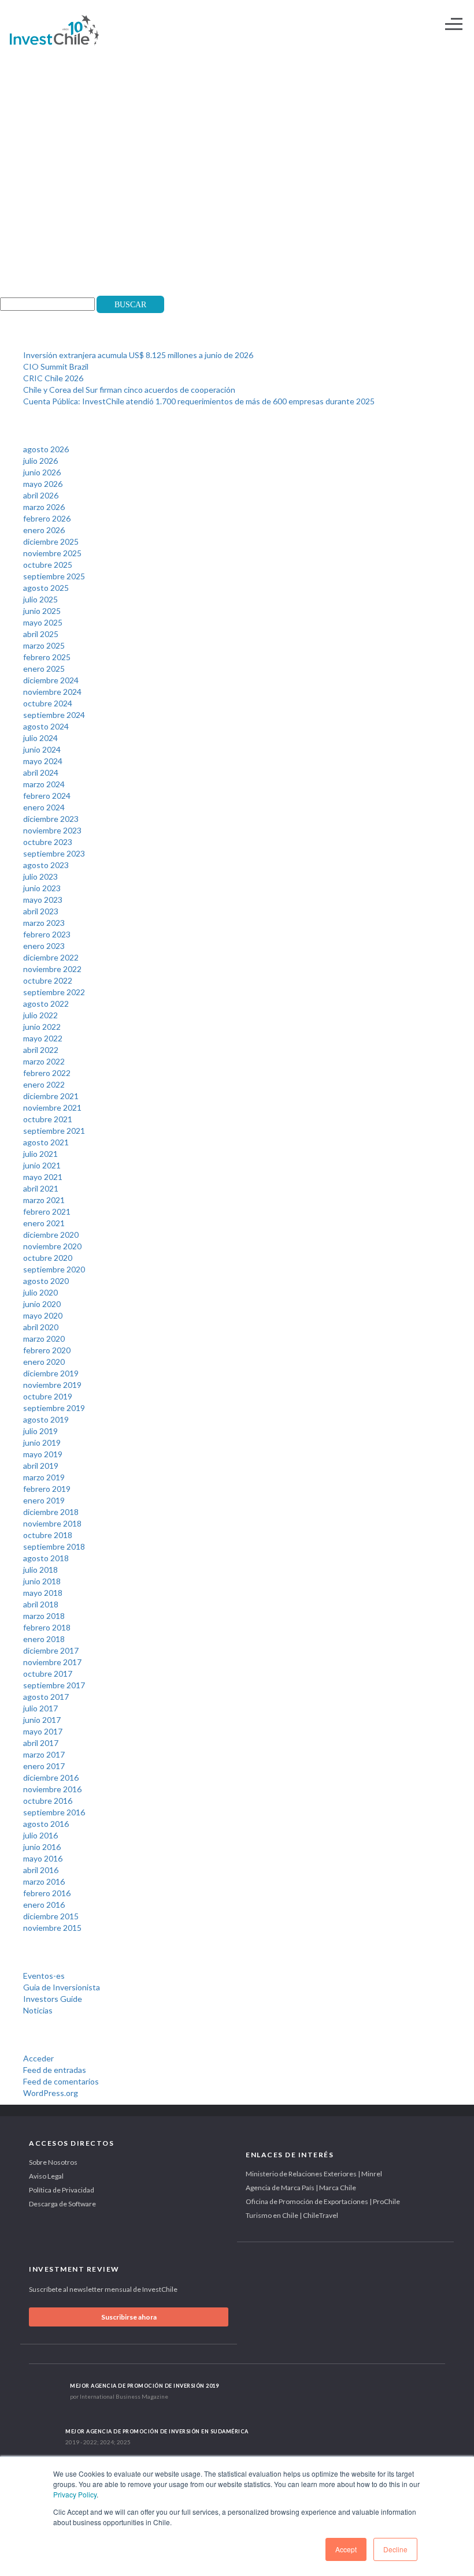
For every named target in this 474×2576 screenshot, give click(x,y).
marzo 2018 (44, 1616)
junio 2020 (42, 1304)
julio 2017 (40, 1708)
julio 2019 (40, 1431)
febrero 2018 (47, 1627)
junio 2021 (42, 1165)
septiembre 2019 (54, 1408)
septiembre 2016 (54, 1812)
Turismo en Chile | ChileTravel (292, 2215)
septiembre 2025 (54, 576)
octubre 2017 (48, 1674)
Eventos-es (44, 1976)
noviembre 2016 (52, 1789)
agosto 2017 (46, 1697)
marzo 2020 (44, 1339)
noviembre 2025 (52, 553)
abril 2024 (41, 773)
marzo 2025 (44, 645)
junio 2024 (42, 749)
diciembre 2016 (51, 1777)
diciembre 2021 (51, 1096)
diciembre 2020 (51, 1235)
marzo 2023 (44, 923)
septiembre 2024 (54, 715)
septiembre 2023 (54, 853)
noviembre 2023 (52, 830)
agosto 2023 (46, 865)
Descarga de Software (62, 2204)
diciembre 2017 (51, 1650)
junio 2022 (42, 1027)
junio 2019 (42, 1443)
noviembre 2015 (52, 1928)
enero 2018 (44, 1639)
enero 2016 (44, 1905)
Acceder (38, 2058)
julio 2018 (40, 1570)
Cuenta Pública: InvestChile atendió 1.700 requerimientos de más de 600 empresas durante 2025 (199, 401)
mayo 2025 (43, 622)
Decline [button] (395, 2549)
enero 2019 (44, 1500)
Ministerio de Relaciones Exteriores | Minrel (314, 2174)
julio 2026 (40, 461)
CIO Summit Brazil (56, 366)
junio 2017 (42, 1720)
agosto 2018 (46, 1558)
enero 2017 (44, 1766)
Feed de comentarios (61, 2081)
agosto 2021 (46, 1142)
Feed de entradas (55, 2070)
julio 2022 (40, 1015)
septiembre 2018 (54, 1546)
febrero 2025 (47, 657)
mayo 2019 (43, 1454)
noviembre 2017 (52, 1662)
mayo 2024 (43, 761)
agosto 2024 (46, 726)
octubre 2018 (48, 1535)
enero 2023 (44, 946)
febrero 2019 (47, 1489)
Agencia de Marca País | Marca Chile (301, 2188)
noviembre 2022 (52, 969)
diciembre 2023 (51, 819)
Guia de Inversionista (62, 1987)
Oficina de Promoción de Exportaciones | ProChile (323, 2201)
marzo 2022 (44, 1061)
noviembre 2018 (52, 1523)
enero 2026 (44, 530)
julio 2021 (40, 1154)
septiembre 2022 (54, 992)
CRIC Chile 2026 (53, 378)
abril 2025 (41, 634)
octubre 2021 (48, 1119)
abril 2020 (41, 1327)
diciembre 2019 (51, 1373)
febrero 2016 (47, 1893)
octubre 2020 (48, 1258)
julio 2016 (40, 1835)
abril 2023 (41, 911)
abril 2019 (41, 1466)
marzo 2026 (44, 507)
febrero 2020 (47, 1350)
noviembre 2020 (52, 1246)
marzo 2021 (44, 1200)
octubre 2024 (48, 703)
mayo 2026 (43, 484)
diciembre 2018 (51, 1512)
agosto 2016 (46, 1824)
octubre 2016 (48, 1801)
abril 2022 (41, 1050)
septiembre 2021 (54, 1131)
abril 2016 (41, 1870)
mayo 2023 (43, 900)
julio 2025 (40, 599)
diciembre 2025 (51, 541)
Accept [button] (346, 2549)
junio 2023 (42, 888)
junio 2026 (42, 472)
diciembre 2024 (51, 680)
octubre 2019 (48, 1396)
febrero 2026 (47, 518)
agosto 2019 (46, 1419)
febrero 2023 (47, 934)
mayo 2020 (43, 1315)
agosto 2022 (46, 1004)
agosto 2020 (46, 1281)
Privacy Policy (75, 2494)
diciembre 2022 (51, 957)
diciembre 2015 (51, 1916)
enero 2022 (44, 1084)
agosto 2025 (46, 588)
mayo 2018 (43, 1593)
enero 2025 (44, 669)
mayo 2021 (43, 1177)
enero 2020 (44, 1362)
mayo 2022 (43, 1038)
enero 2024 (44, 807)
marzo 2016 (44, 1881)
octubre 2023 (48, 842)
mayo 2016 (43, 1858)
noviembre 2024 (52, 692)
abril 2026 (41, 495)
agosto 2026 (46, 449)
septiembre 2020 (54, 1269)
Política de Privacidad (62, 2190)
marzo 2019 (44, 1477)
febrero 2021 (47, 1211)
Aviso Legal (46, 2176)
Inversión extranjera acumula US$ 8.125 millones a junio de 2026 (138, 355)
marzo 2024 (44, 784)
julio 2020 (40, 1292)
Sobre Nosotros (53, 2162)
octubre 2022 (48, 980)
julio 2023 (40, 876)
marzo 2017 (44, 1754)
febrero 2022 (47, 1073)
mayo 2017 (43, 1731)
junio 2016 (42, 1847)
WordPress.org (51, 2093)
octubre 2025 (48, 565)
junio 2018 (42, 1581)
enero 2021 (44, 1223)
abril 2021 (41, 1188)
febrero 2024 (47, 796)
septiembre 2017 (54, 1685)
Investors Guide (53, 1999)
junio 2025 (42, 611)
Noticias (38, 2010)
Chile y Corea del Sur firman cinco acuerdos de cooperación (129, 390)
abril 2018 (41, 1604)
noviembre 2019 (52, 1385)
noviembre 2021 (52, 1108)
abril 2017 (41, 1743)
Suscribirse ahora (129, 2317)
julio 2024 (40, 738)
